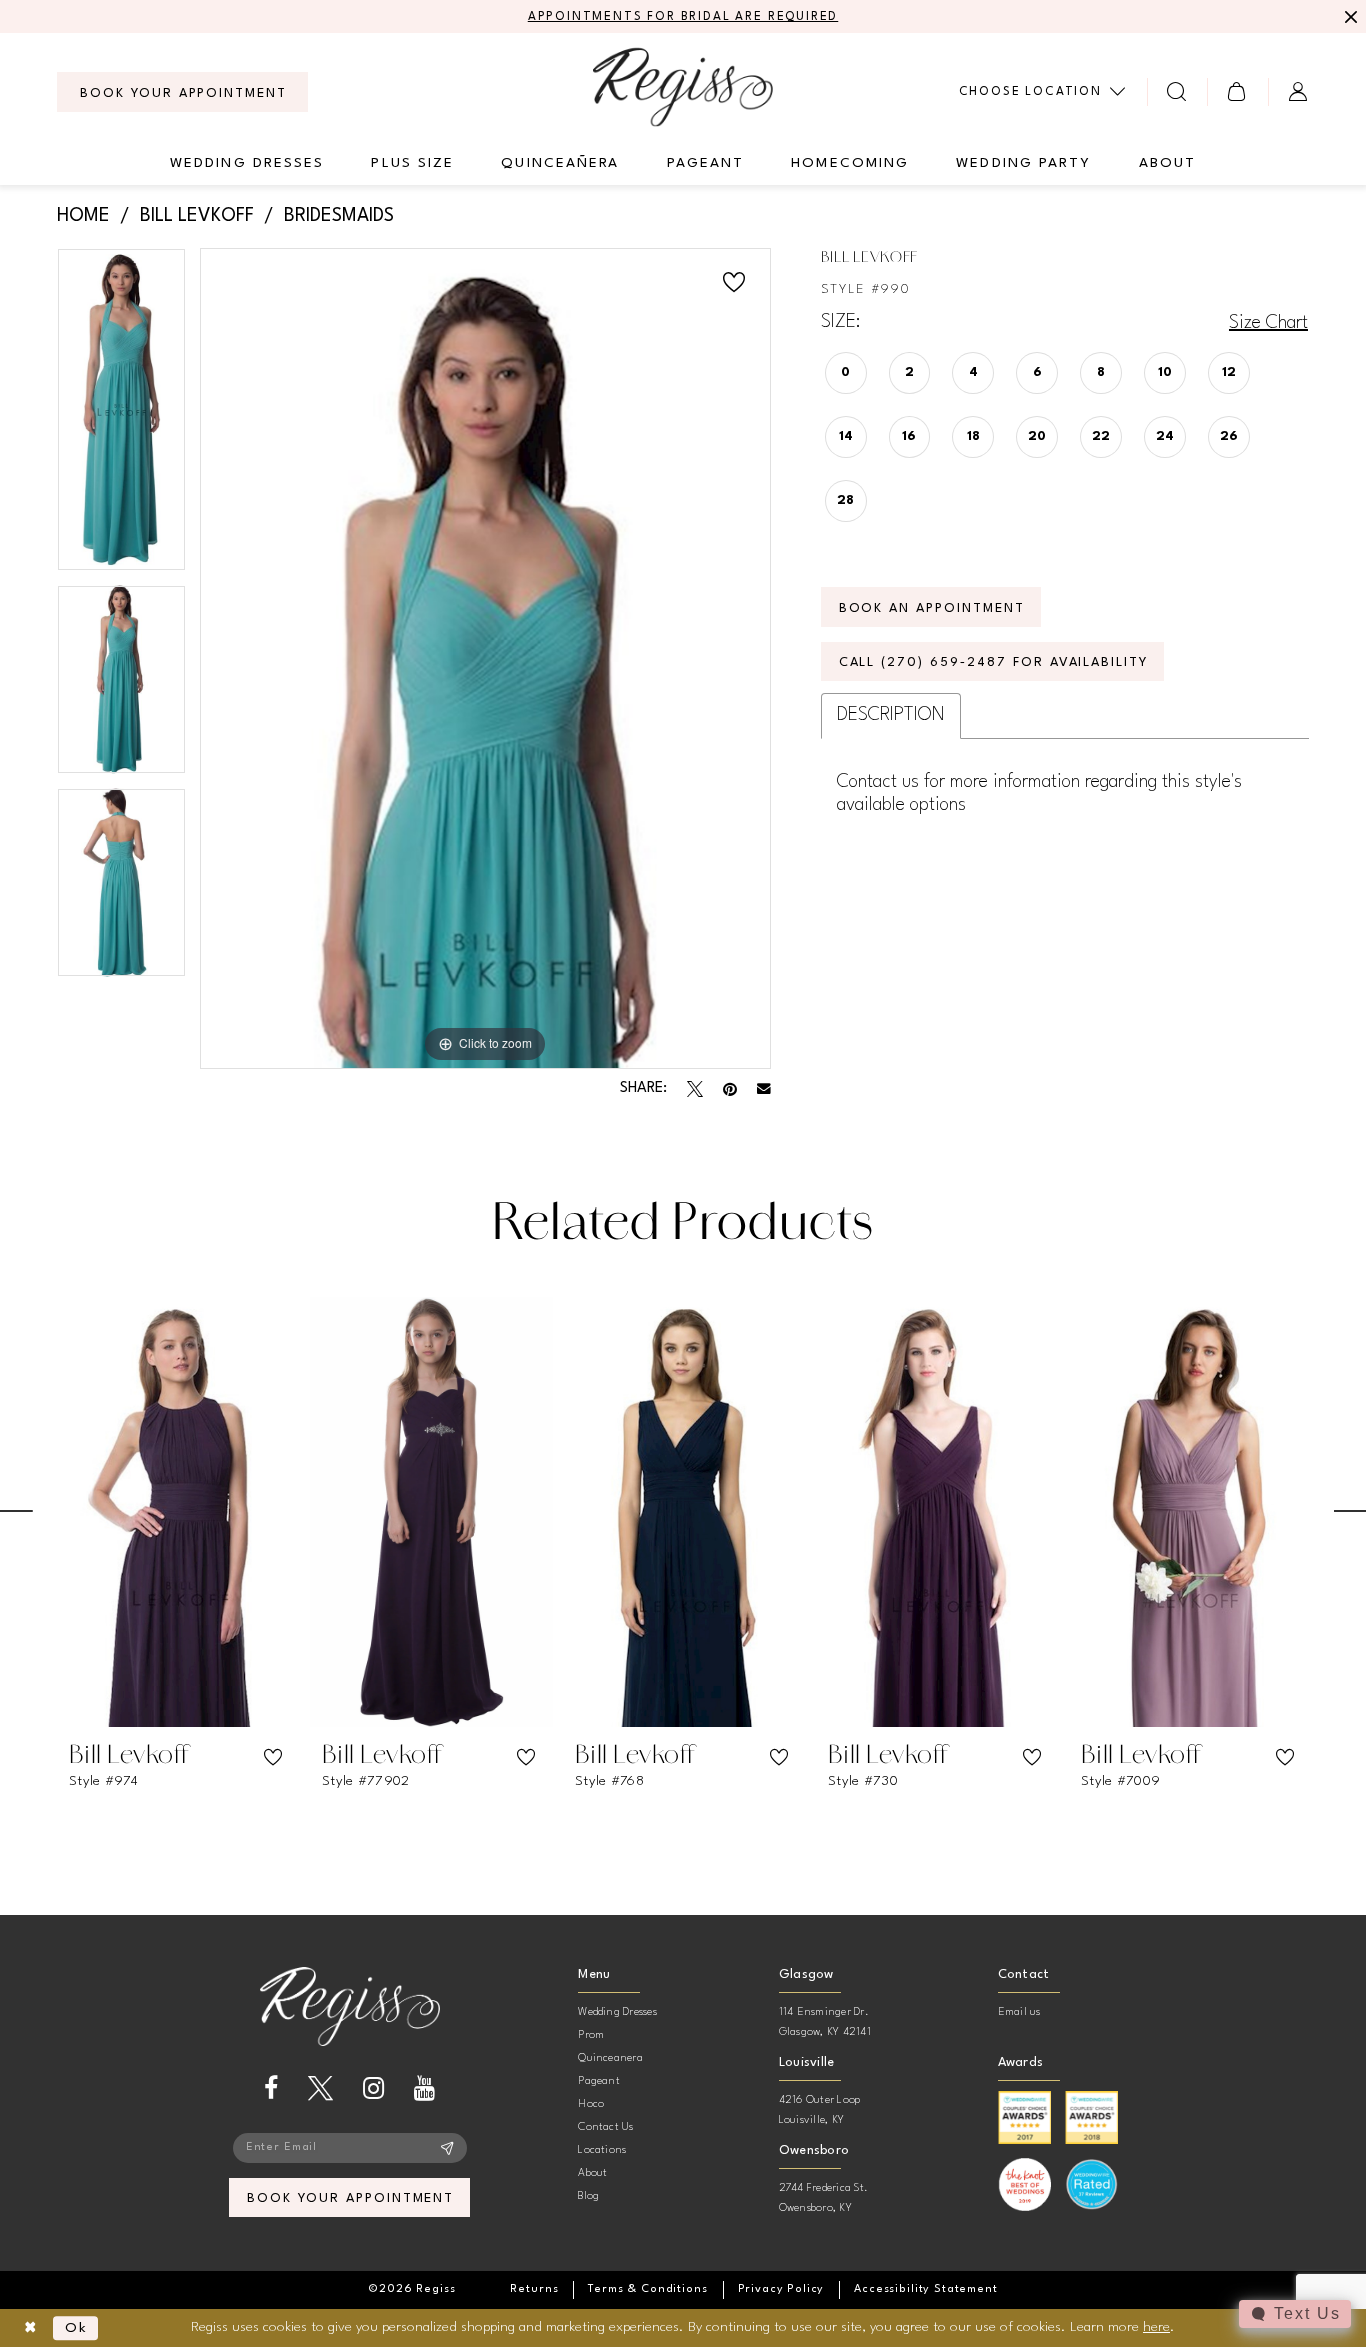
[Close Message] (1348, 17)
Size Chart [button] (1268, 323)
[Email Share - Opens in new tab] (764, 1089)
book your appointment (350, 2198)
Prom (591, 2035)
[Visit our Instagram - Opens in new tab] (373, 2088)
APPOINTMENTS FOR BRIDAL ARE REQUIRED (683, 17)
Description (891, 715)
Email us (1019, 2012)
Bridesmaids (339, 216)
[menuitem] (182, 92)
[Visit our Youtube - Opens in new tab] (424, 2088)
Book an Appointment (932, 608)
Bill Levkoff (197, 216)
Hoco (591, 2104)
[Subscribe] (447, 2148)
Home (83, 216)
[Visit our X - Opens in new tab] (320, 2088)
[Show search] (1177, 91)
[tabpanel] (121, 416)
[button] (1237, 91)
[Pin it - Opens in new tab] (730, 1089)
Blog (588, 2196)
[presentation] (178, 1512)
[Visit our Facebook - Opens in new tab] (271, 2088)
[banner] (683, 86)
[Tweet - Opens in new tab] (695, 1089)
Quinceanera (610, 2058)
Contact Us (605, 2127)
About (592, 2173)
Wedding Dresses (617, 2012)
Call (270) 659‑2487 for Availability (994, 662)
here (1156, 2327)
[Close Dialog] (30, 2328)
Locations (602, 2150)
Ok (76, 2328)
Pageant (599, 2081)
